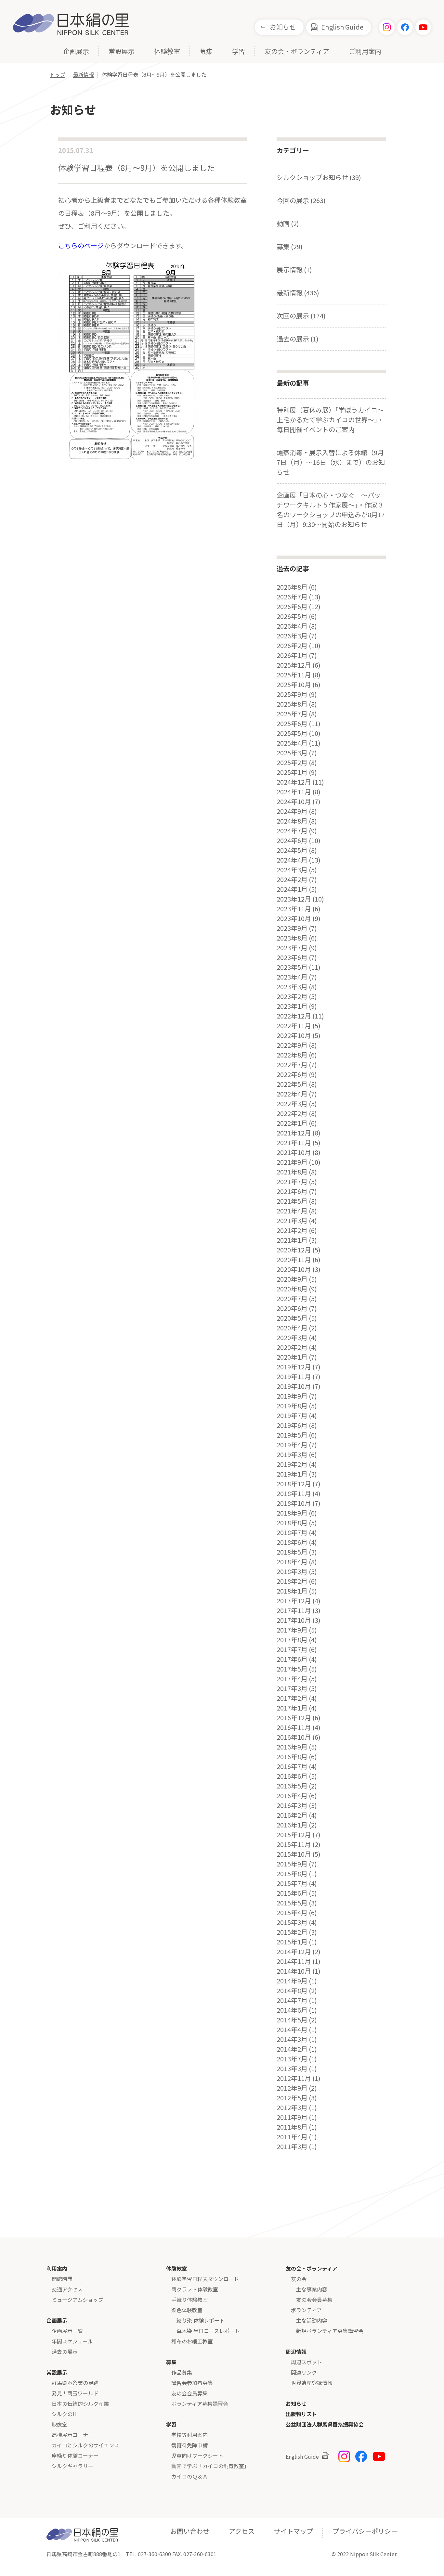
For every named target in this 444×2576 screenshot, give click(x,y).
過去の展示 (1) (298, 339)
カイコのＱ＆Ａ (189, 2476)
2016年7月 (292, 1766)
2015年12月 (294, 1835)
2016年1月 (292, 1825)
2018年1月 (292, 1591)
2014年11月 (294, 1961)
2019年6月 (292, 1425)
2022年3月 (292, 1104)
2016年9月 (292, 1747)
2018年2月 (292, 1581)
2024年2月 (292, 879)
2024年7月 (292, 831)
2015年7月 (292, 1883)
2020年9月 (292, 1279)
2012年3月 (292, 2108)
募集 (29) (290, 246)
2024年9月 (292, 811)
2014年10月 (294, 1971)
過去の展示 (65, 2352)
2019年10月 (294, 1386)
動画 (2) (288, 223)
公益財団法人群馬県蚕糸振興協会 (325, 2424)
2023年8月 (292, 938)
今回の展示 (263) (301, 200)
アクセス (242, 2531)
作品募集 (182, 2372)
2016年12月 (294, 1718)
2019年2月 (292, 1464)
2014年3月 (292, 2039)
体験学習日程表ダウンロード (205, 2279)
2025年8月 (292, 704)
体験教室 (167, 52)
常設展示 (122, 52)
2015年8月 (292, 1874)
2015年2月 (292, 1932)
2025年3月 (292, 753)
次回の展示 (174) (301, 316)
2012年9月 (292, 2088)
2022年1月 (292, 1123)
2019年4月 (292, 1445)
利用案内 (57, 2268)
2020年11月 (294, 1260)
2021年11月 (294, 1143)
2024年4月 (292, 860)
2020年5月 (292, 1318)
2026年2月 (292, 646)
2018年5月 (292, 1552)
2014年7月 (292, 2000)
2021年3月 (292, 1221)
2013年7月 (292, 2059)
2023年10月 (294, 918)
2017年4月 (292, 1679)
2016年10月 (294, 1737)
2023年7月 (292, 948)
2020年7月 (292, 1299)
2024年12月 (294, 782)
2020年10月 (294, 1269)
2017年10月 (294, 1620)
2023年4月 (292, 977)
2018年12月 (294, 1484)
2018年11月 (294, 1493)
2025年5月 (292, 733)
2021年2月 (292, 1230)
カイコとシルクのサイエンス (85, 2445)
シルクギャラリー (72, 2466)
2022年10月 (294, 1035)
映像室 (59, 2424)
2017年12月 (294, 1601)
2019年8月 (292, 1406)
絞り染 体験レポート (201, 2320)
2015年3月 (292, 1922)
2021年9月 (292, 1162)
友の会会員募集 (189, 2393)
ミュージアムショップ (78, 2300)
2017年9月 (292, 1630)
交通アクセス (67, 2289)
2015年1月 (292, 1942)
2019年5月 (292, 1435)
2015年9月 (292, 1864)
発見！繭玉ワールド (75, 2393)
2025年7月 (292, 714)
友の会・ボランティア (297, 52)
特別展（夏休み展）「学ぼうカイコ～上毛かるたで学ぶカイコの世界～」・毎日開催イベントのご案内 (330, 420)
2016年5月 (292, 1786)
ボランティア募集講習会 (200, 2403)
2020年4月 (292, 1328)
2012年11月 (294, 2078)
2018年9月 (292, 1513)
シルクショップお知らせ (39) (319, 177)
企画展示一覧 (67, 2331)
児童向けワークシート (197, 2455)
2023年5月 (292, 967)
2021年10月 (294, 1152)
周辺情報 (296, 2352)
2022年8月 (292, 1055)
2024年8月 (292, 821)
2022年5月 (292, 1084)
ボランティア (306, 2310)
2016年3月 (292, 1805)
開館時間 (62, 2279)
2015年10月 (294, 1854)
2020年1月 (292, 1357)
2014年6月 (292, 2010)
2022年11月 (294, 1026)
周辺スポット (307, 2362)
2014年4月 (292, 2030)
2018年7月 (292, 1532)
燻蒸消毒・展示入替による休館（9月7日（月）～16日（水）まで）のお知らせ (331, 462)
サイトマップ (294, 2531)
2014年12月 (294, 1952)
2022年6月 (292, 1074)
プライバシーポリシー (365, 2531)
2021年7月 (292, 1182)
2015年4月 (292, 1913)
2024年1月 (292, 889)
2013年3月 (292, 2069)
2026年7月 (292, 597)
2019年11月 (294, 1377)
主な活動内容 (312, 2320)
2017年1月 (292, 1708)
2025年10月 (294, 685)
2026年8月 (292, 587)
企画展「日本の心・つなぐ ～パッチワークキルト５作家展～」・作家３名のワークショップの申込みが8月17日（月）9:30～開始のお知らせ (331, 510)
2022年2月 (292, 1113)
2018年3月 (292, 1571)
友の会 (299, 2279)
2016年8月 (292, 1757)
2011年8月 (292, 2127)
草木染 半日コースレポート (208, 2331)
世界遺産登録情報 (312, 2383)
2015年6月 (292, 1893)
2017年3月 (292, 1688)
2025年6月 (292, 724)
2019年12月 (294, 1367)
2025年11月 (294, 675)
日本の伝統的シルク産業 (80, 2403)
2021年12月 (294, 1133)
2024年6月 (292, 840)
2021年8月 (292, 1172)
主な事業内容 (312, 2289)
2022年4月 (292, 1094)
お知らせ (283, 27)
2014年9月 (292, 1981)
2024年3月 (292, 870)
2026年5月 (292, 616)
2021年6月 (292, 1191)
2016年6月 (292, 1776)
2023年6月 (292, 957)
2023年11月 (294, 909)
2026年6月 (292, 607)
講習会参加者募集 (192, 2383)
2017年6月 (292, 1659)
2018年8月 (292, 1523)
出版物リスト (301, 2414)
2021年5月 (292, 1201)
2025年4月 (292, 743)
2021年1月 (292, 1240)
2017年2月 (292, 1698)
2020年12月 (294, 1250)
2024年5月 (292, 850)
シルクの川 (65, 2414)
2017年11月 (294, 1610)
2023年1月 (292, 1006)
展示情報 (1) (294, 269)
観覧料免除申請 (189, 2445)
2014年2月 (292, 2049)
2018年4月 (292, 1562)
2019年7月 (292, 1416)
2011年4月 (292, 2137)
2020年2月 (292, 1347)
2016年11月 (294, 1727)
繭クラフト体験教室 (195, 2289)
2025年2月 (292, 763)
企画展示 (76, 52)
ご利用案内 (365, 52)
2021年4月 (292, 1211)
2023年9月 (292, 928)
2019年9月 (292, 1396)
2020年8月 (292, 1289)
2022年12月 (294, 1016)
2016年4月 (292, 1796)
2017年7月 (292, 1649)
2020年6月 (292, 1308)
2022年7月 (292, 1065)
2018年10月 (294, 1503)
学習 (239, 52)
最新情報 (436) (298, 293)
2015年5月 (292, 1903)
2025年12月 (294, 665)
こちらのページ (81, 245)
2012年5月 (292, 2098)
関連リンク (304, 2372)
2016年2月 (292, 1815)
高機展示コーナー (72, 2435)
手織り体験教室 (189, 2300)
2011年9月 (292, 2117)
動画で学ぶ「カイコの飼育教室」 (210, 2466)
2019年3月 (292, 1455)
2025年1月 (292, 772)
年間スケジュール (72, 2341)
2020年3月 (292, 1338)
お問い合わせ (190, 2531)
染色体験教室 (187, 2310)
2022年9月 (292, 1045)
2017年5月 (292, 1669)
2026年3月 (292, 636)
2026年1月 (292, 655)
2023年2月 (292, 996)
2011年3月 (292, 2147)
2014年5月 (292, 2020)
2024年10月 (294, 801)
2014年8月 (292, 1991)
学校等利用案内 (189, 2435)
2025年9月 (292, 694)
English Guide (342, 27)
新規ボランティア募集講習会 (330, 2331)
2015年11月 (294, 1844)
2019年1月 (292, 1474)
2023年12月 (294, 899)
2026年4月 (292, 626)
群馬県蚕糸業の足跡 (75, 2383)
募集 (206, 52)
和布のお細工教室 (192, 2341)
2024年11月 (294, 792)
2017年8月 (292, 1640)
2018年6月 (292, 1542)
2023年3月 (292, 987)
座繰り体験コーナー (75, 2455)
